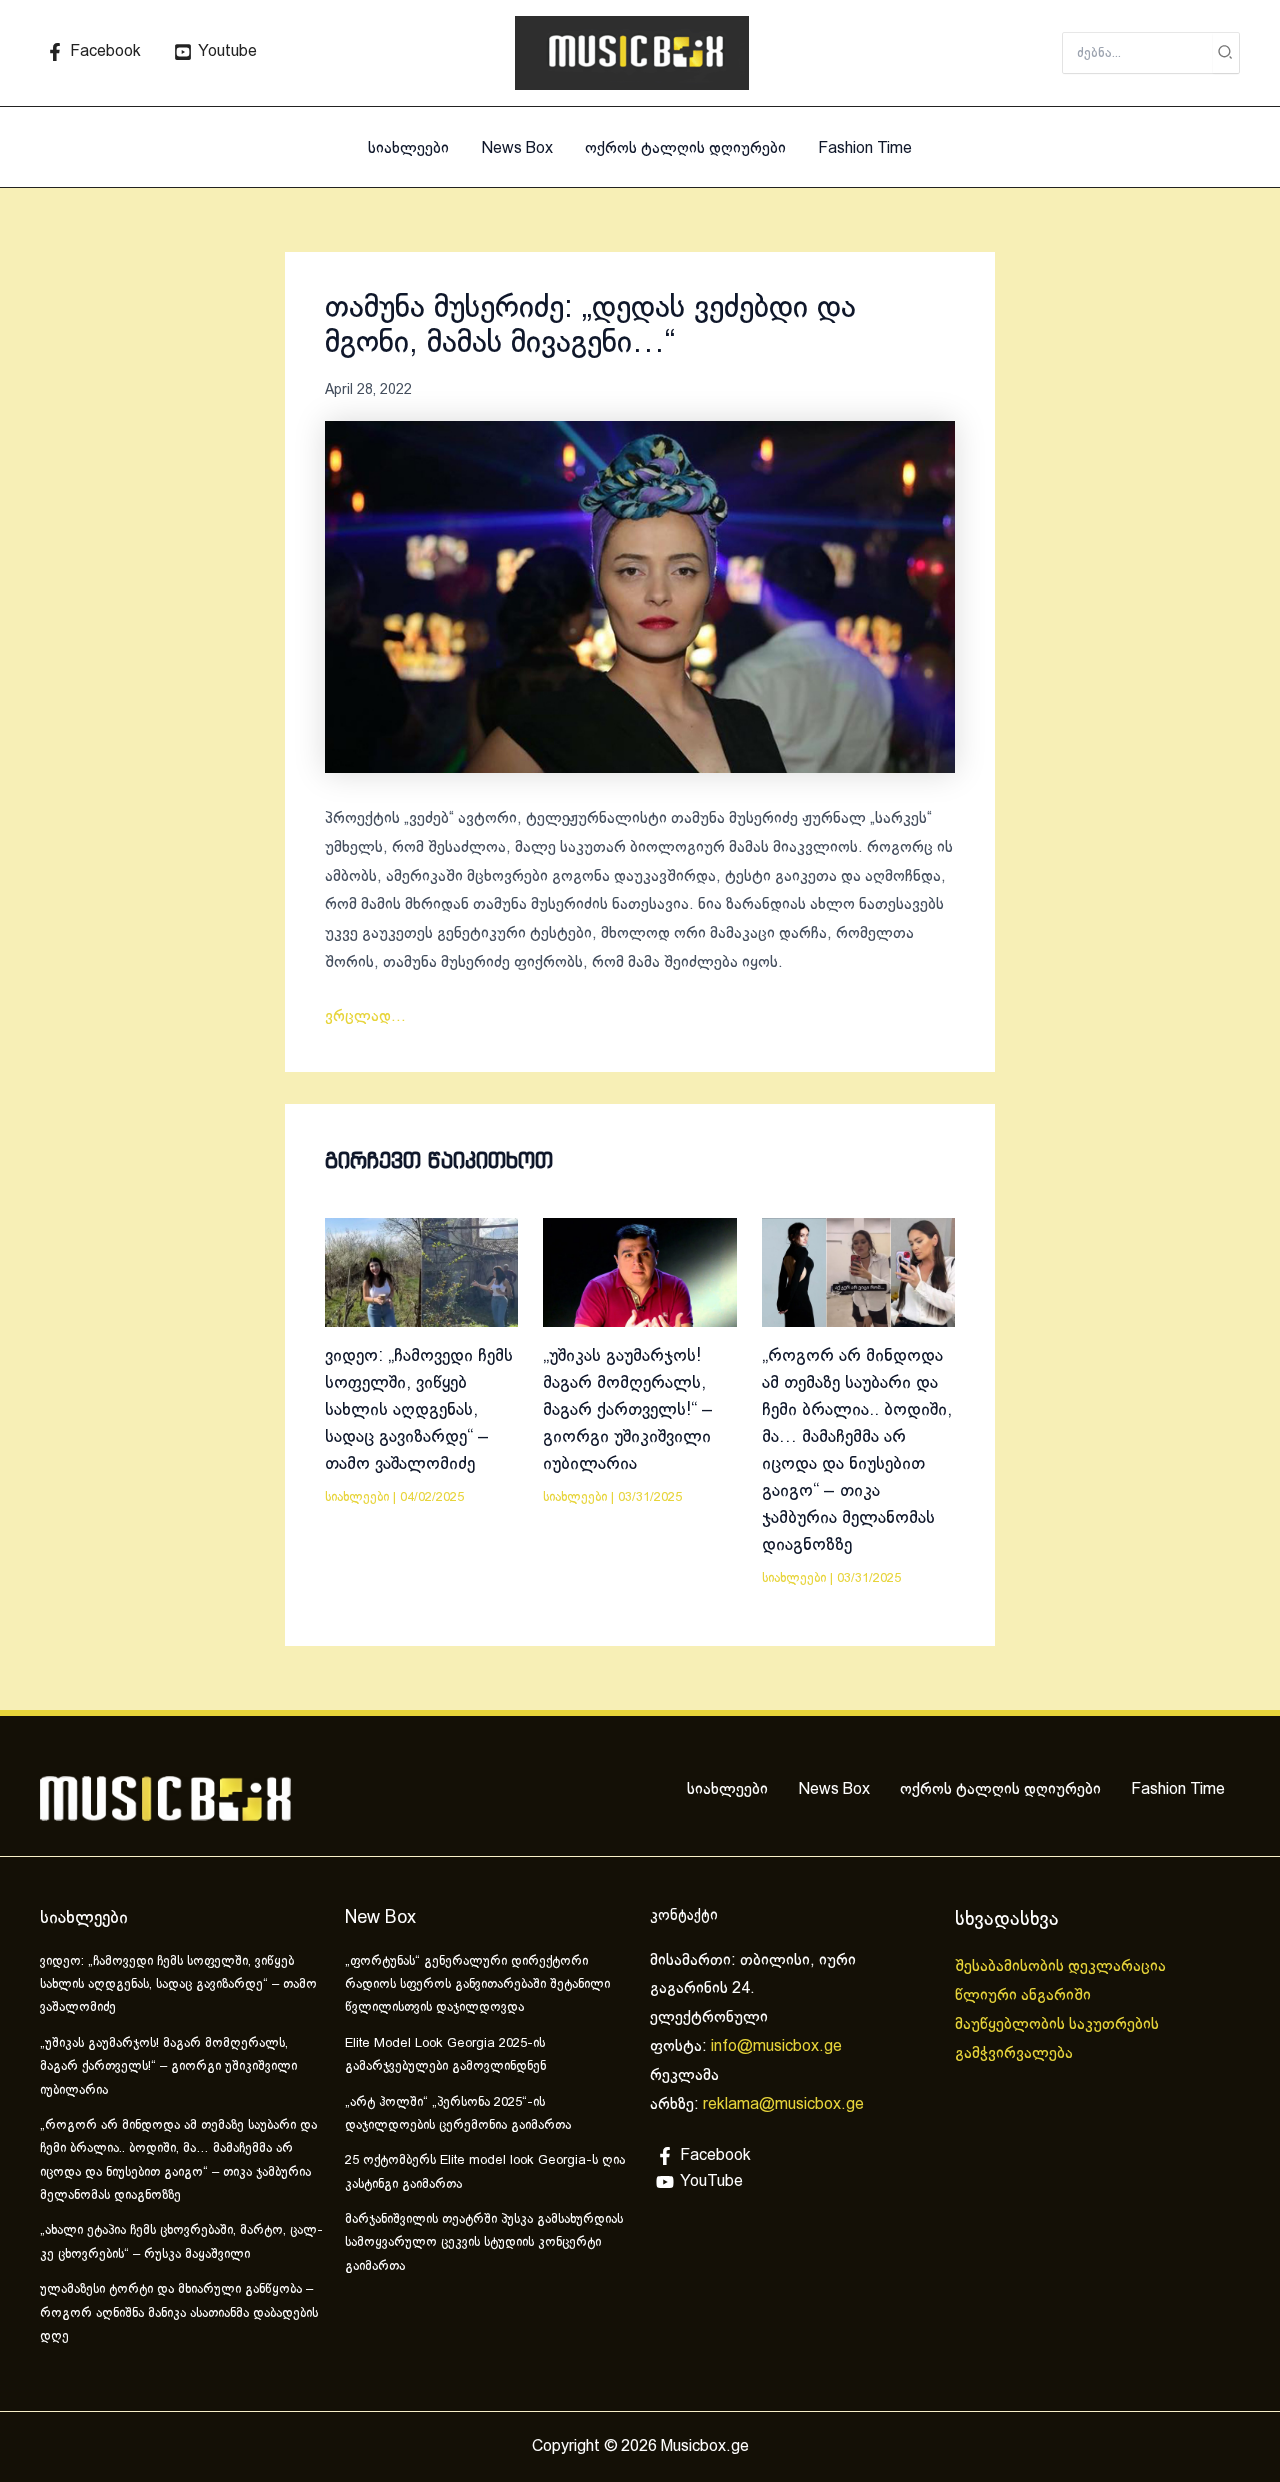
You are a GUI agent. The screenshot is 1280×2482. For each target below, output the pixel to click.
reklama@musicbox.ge (783, 2104)
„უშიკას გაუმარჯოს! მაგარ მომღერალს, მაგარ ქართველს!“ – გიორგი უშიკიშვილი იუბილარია (628, 1410)
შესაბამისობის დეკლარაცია (1062, 1966)
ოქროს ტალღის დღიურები (685, 148)
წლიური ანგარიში (1025, 1995)
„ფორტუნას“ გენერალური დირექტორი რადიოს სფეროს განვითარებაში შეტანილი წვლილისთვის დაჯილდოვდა (477, 1985)
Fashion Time (865, 148)
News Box (517, 148)
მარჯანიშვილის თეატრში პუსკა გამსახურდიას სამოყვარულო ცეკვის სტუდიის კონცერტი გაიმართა (484, 2243)
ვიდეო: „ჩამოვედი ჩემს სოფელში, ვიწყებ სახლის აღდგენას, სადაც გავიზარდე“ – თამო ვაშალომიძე (419, 1410)
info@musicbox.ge (776, 2046)
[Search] (1226, 53)
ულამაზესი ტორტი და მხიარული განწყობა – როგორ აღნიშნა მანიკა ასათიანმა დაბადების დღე (179, 2313)
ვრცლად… (365, 1016)
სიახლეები (408, 148)
